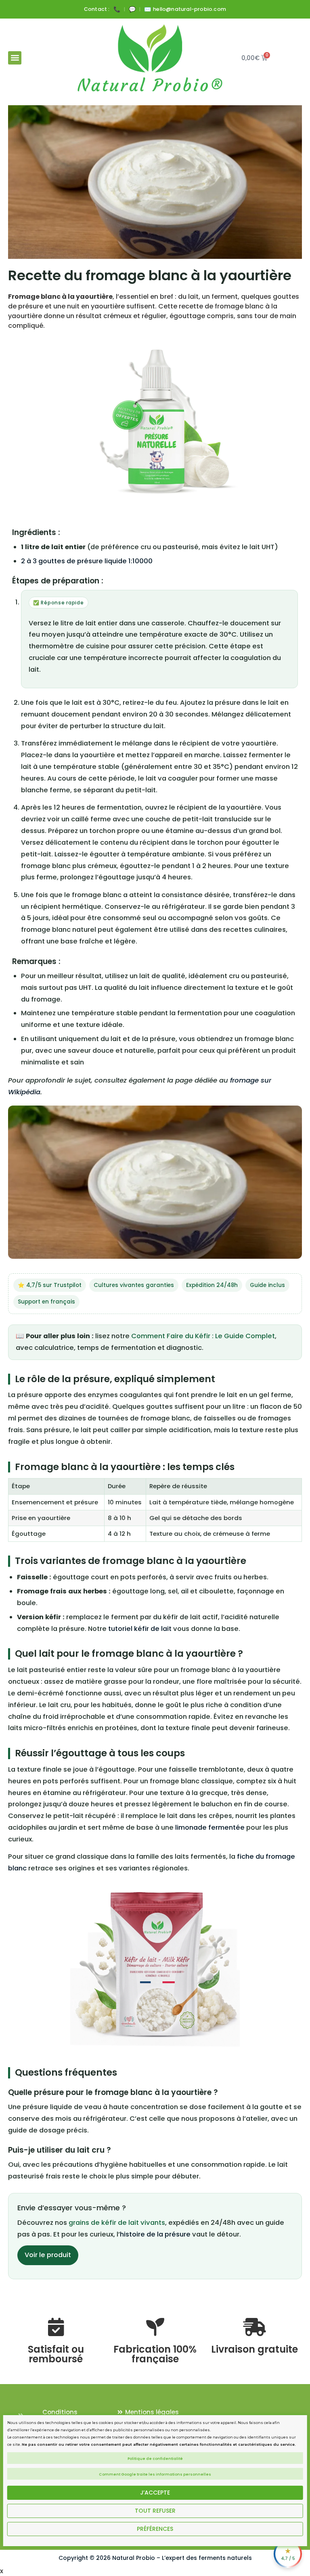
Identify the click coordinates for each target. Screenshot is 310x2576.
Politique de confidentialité (155, 2459)
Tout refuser (155, 2511)
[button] (15, 58)
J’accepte (155, 2493)
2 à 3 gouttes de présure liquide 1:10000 (87, 561)
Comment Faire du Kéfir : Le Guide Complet (203, 1336)
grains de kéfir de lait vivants (117, 2223)
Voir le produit (48, 2255)
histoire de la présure (155, 2234)
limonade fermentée (210, 1827)
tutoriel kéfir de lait (140, 1629)
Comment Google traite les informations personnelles (155, 2474)
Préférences (155, 2529)
